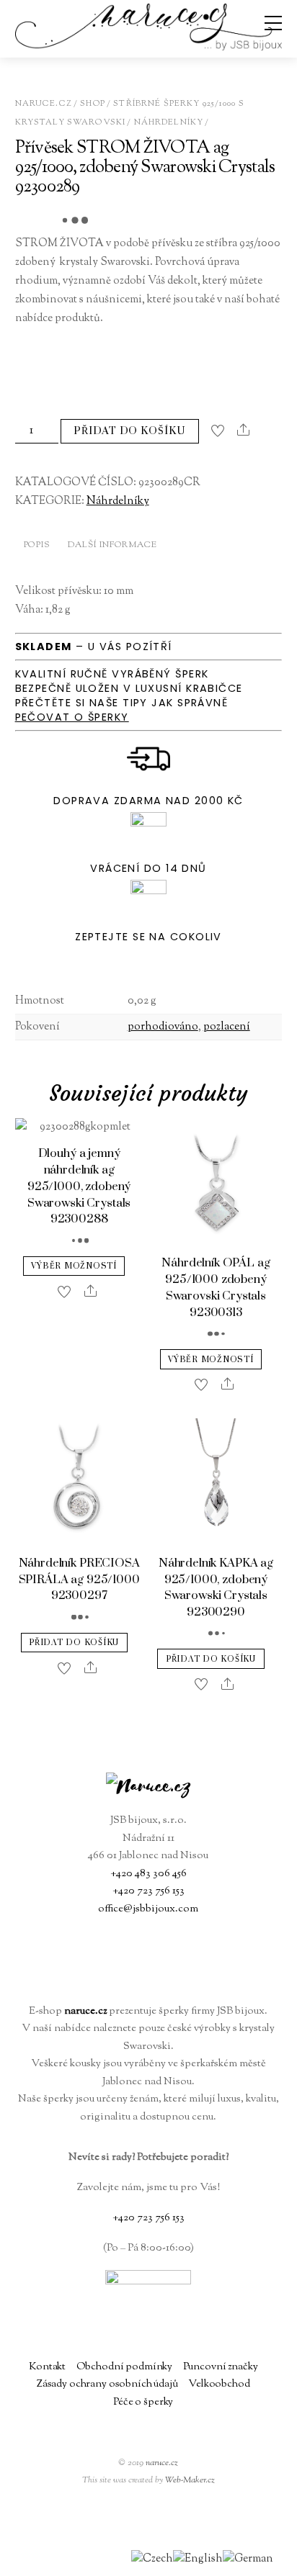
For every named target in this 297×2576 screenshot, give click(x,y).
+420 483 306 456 (148, 1874)
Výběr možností (74, 1266)
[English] (198, 2559)
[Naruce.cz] (149, 44)
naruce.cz (162, 2463)
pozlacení (227, 1027)
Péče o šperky (143, 2402)
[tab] (37, 547)
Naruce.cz (44, 104)
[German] (248, 2559)
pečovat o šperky (72, 717)
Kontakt (47, 2367)
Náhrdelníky (169, 122)
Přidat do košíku (130, 431)
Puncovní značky (221, 2367)
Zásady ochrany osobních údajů (107, 2384)
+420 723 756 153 (148, 1891)
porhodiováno (163, 1027)
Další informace (112, 545)
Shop (93, 104)
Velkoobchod (219, 2384)
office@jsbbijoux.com (148, 1909)
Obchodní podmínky (125, 2367)
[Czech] (152, 2559)
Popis (37, 545)
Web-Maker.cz (190, 2480)
